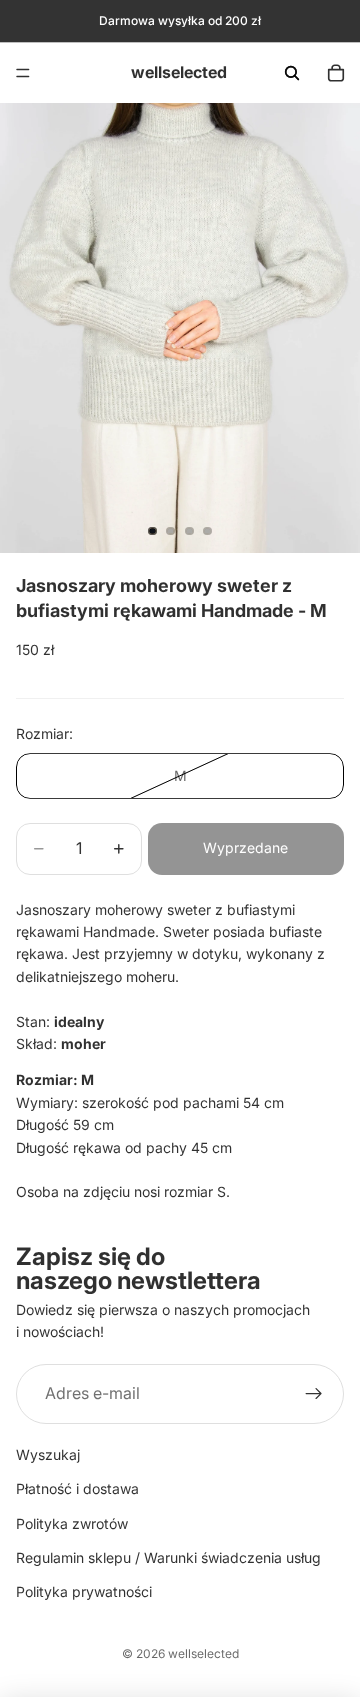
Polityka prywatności (84, 1591)
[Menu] (23, 73)
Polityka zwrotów (72, 1522)
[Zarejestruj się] (314, 1394)
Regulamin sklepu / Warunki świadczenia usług (168, 1557)
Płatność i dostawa (77, 1488)
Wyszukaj (48, 1454)
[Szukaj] (292, 73)
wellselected (203, 1653)
